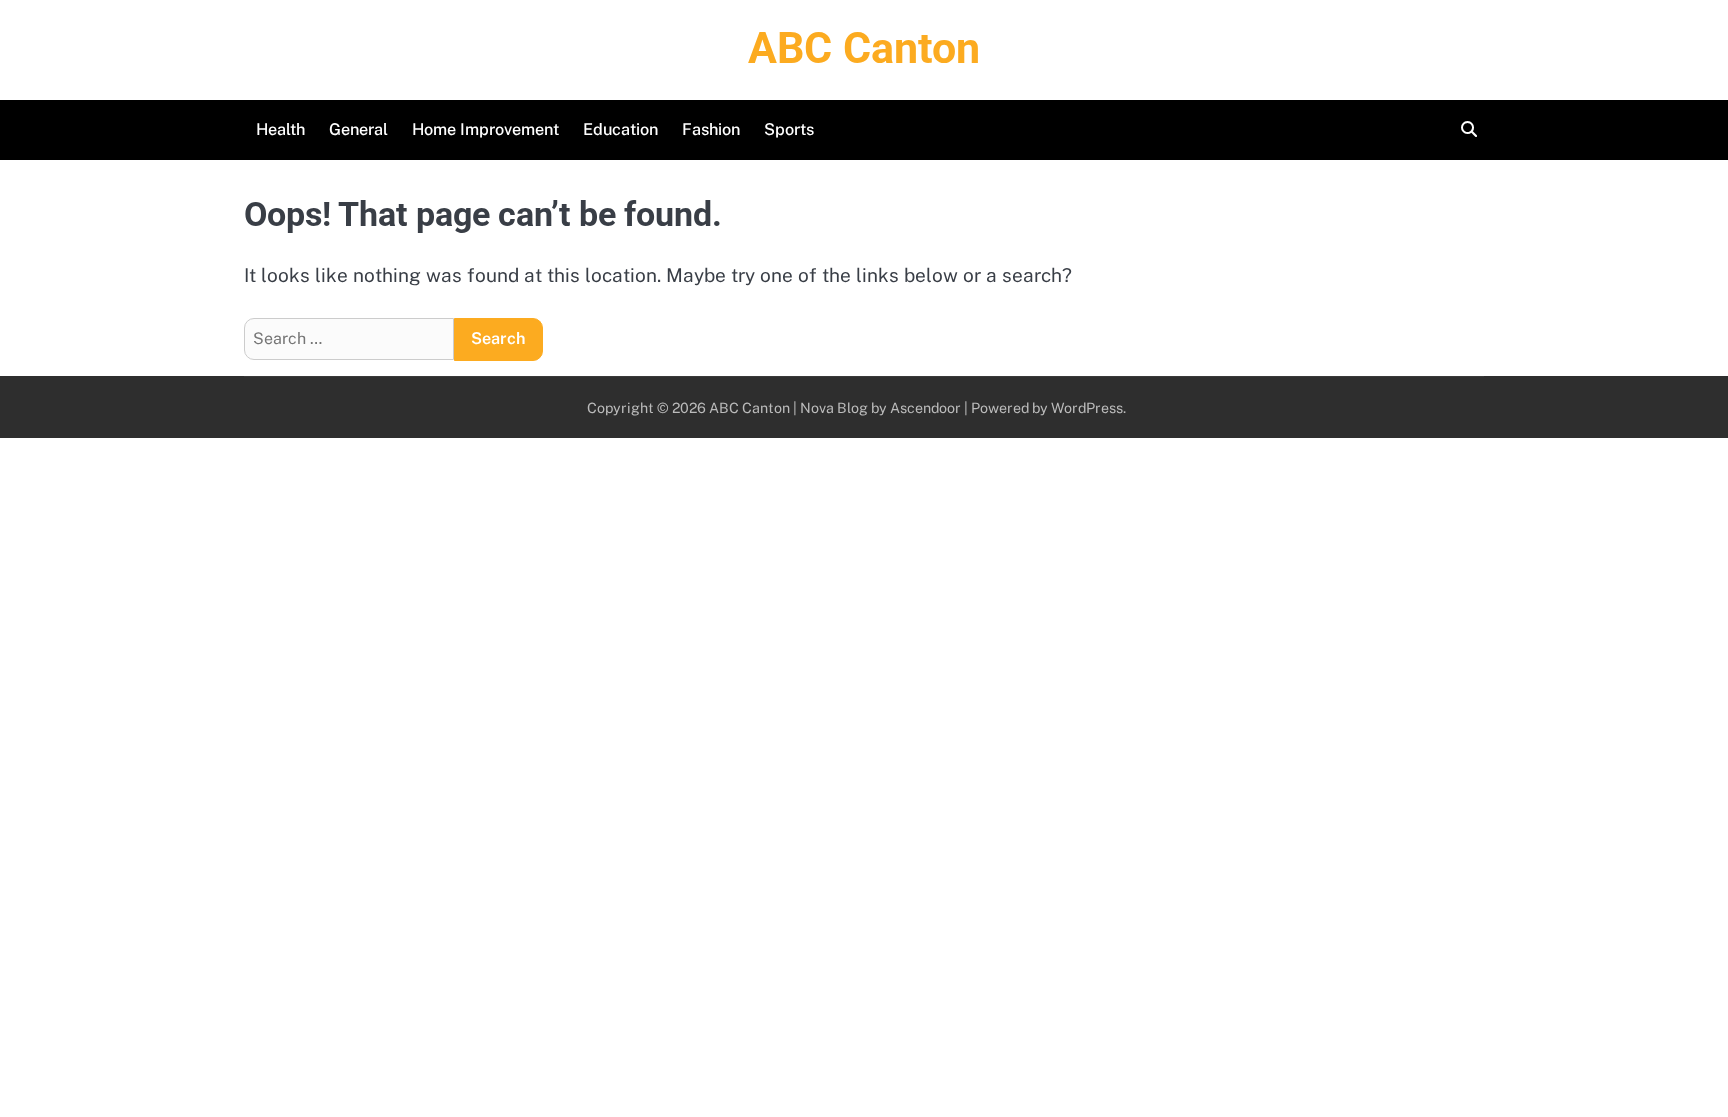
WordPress (1087, 407)
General (358, 129)
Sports (789, 129)
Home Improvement (485, 129)
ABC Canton (864, 48)
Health (280, 129)
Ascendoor (925, 407)
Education (620, 129)
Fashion (711, 129)
